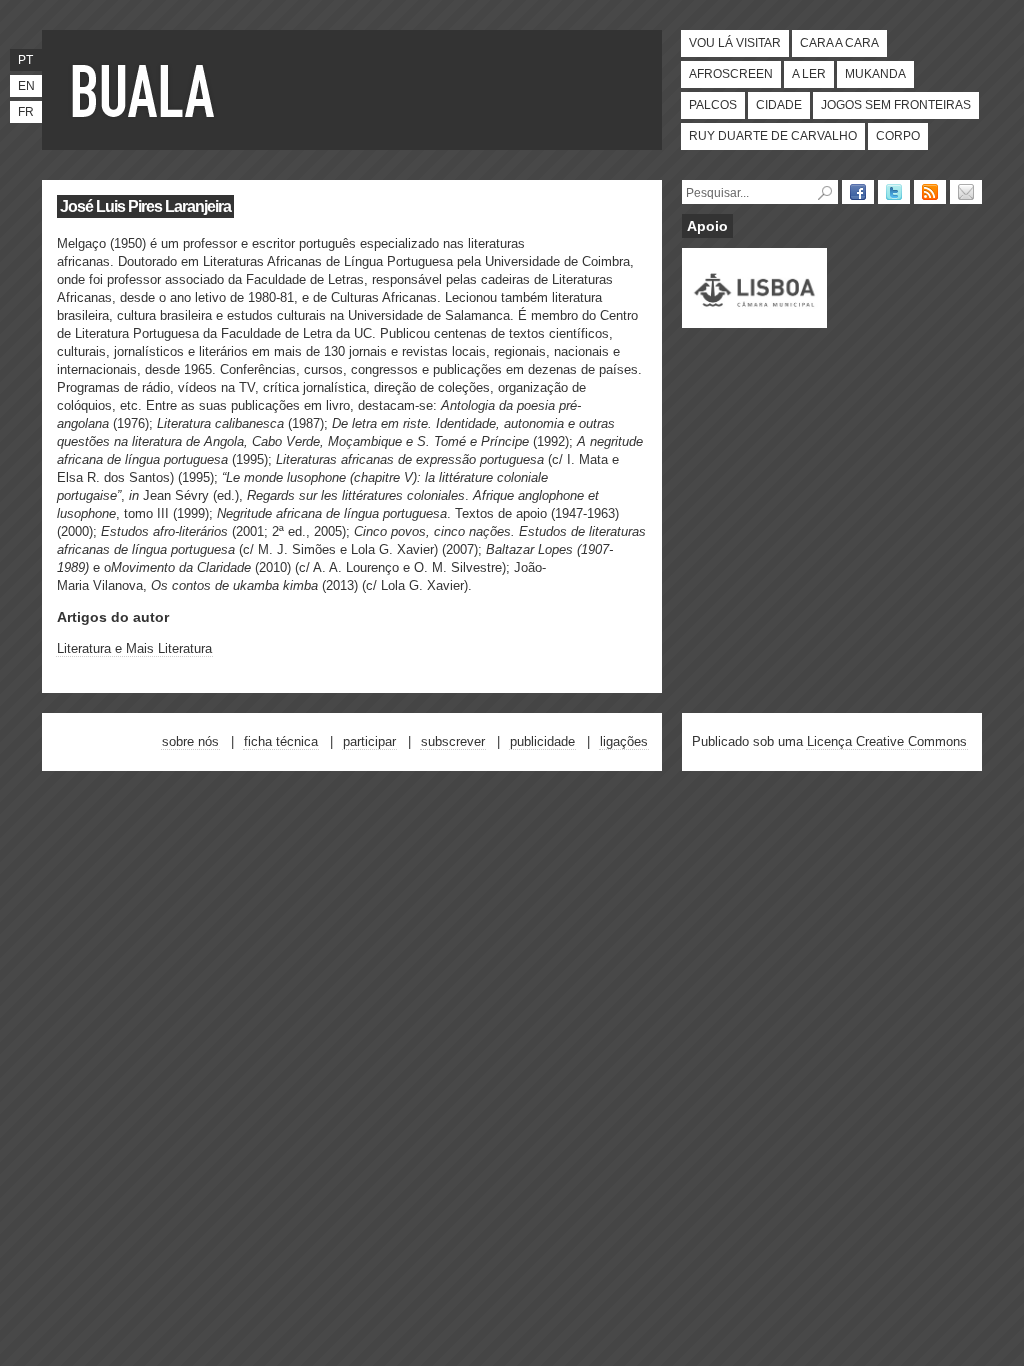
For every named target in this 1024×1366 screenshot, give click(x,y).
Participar (369, 741)
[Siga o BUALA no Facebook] (858, 192)
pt (25, 60)
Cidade (779, 105)
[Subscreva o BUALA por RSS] (930, 192)
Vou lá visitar (735, 43)
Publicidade (542, 741)
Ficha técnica (281, 741)
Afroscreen (731, 74)
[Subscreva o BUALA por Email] (966, 192)
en (26, 86)
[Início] (147, 90)
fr (26, 112)
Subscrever (453, 741)
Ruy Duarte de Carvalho (773, 136)
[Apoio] (754, 319)
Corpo (898, 136)
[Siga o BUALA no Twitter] (894, 192)
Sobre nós (190, 741)
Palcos (713, 105)
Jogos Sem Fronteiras (896, 105)
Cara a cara (839, 43)
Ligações (624, 741)
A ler (809, 74)
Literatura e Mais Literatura (134, 648)
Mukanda (875, 74)
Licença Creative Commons (887, 741)
